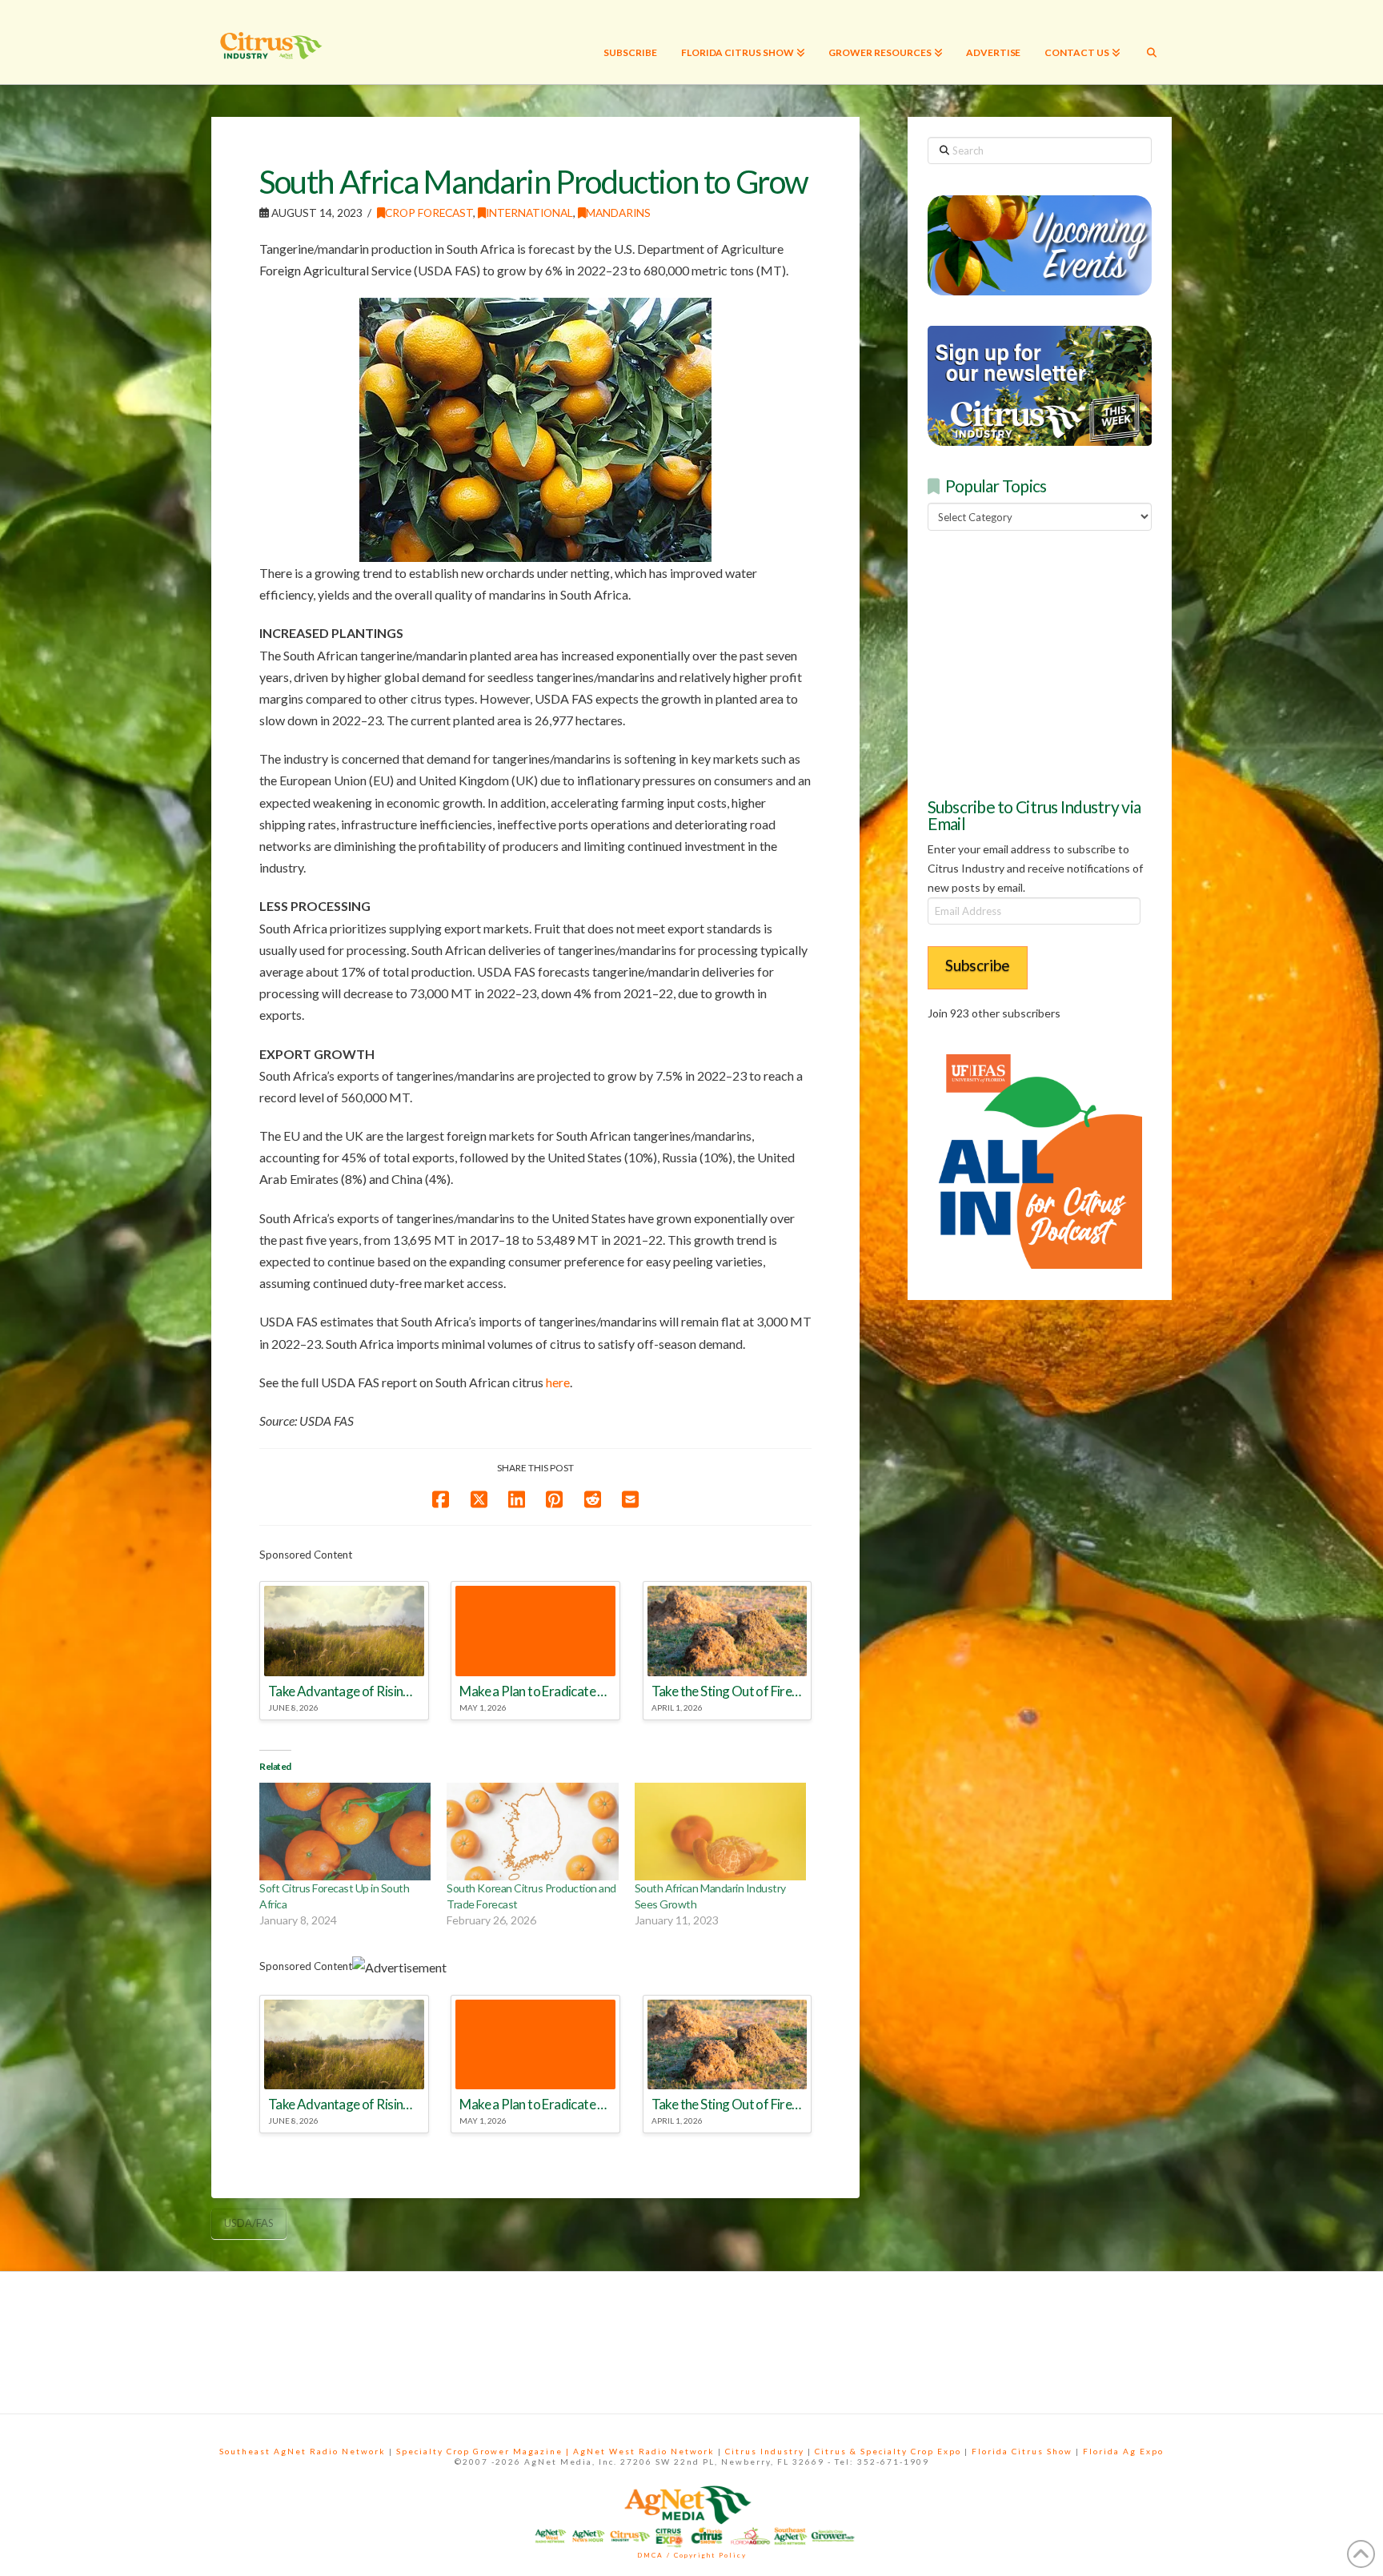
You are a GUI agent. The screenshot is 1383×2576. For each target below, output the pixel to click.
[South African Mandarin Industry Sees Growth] (720, 1832)
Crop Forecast (429, 213)
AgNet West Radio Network (644, 2451)
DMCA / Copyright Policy (692, 2555)
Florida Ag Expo (1123, 2451)
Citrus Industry (765, 2451)
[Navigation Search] (1152, 42)
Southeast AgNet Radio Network (303, 2451)
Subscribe (978, 965)
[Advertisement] (1048, 661)
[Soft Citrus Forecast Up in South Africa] (345, 1832)
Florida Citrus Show (1022, 2451)
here (558, 1382)
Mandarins (618, 213)
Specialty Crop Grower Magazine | (485, 2451)
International (529, 213)
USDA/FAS (249, 2223)
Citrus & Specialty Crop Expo (888, 2451)
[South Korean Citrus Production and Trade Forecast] (532, 1832)
